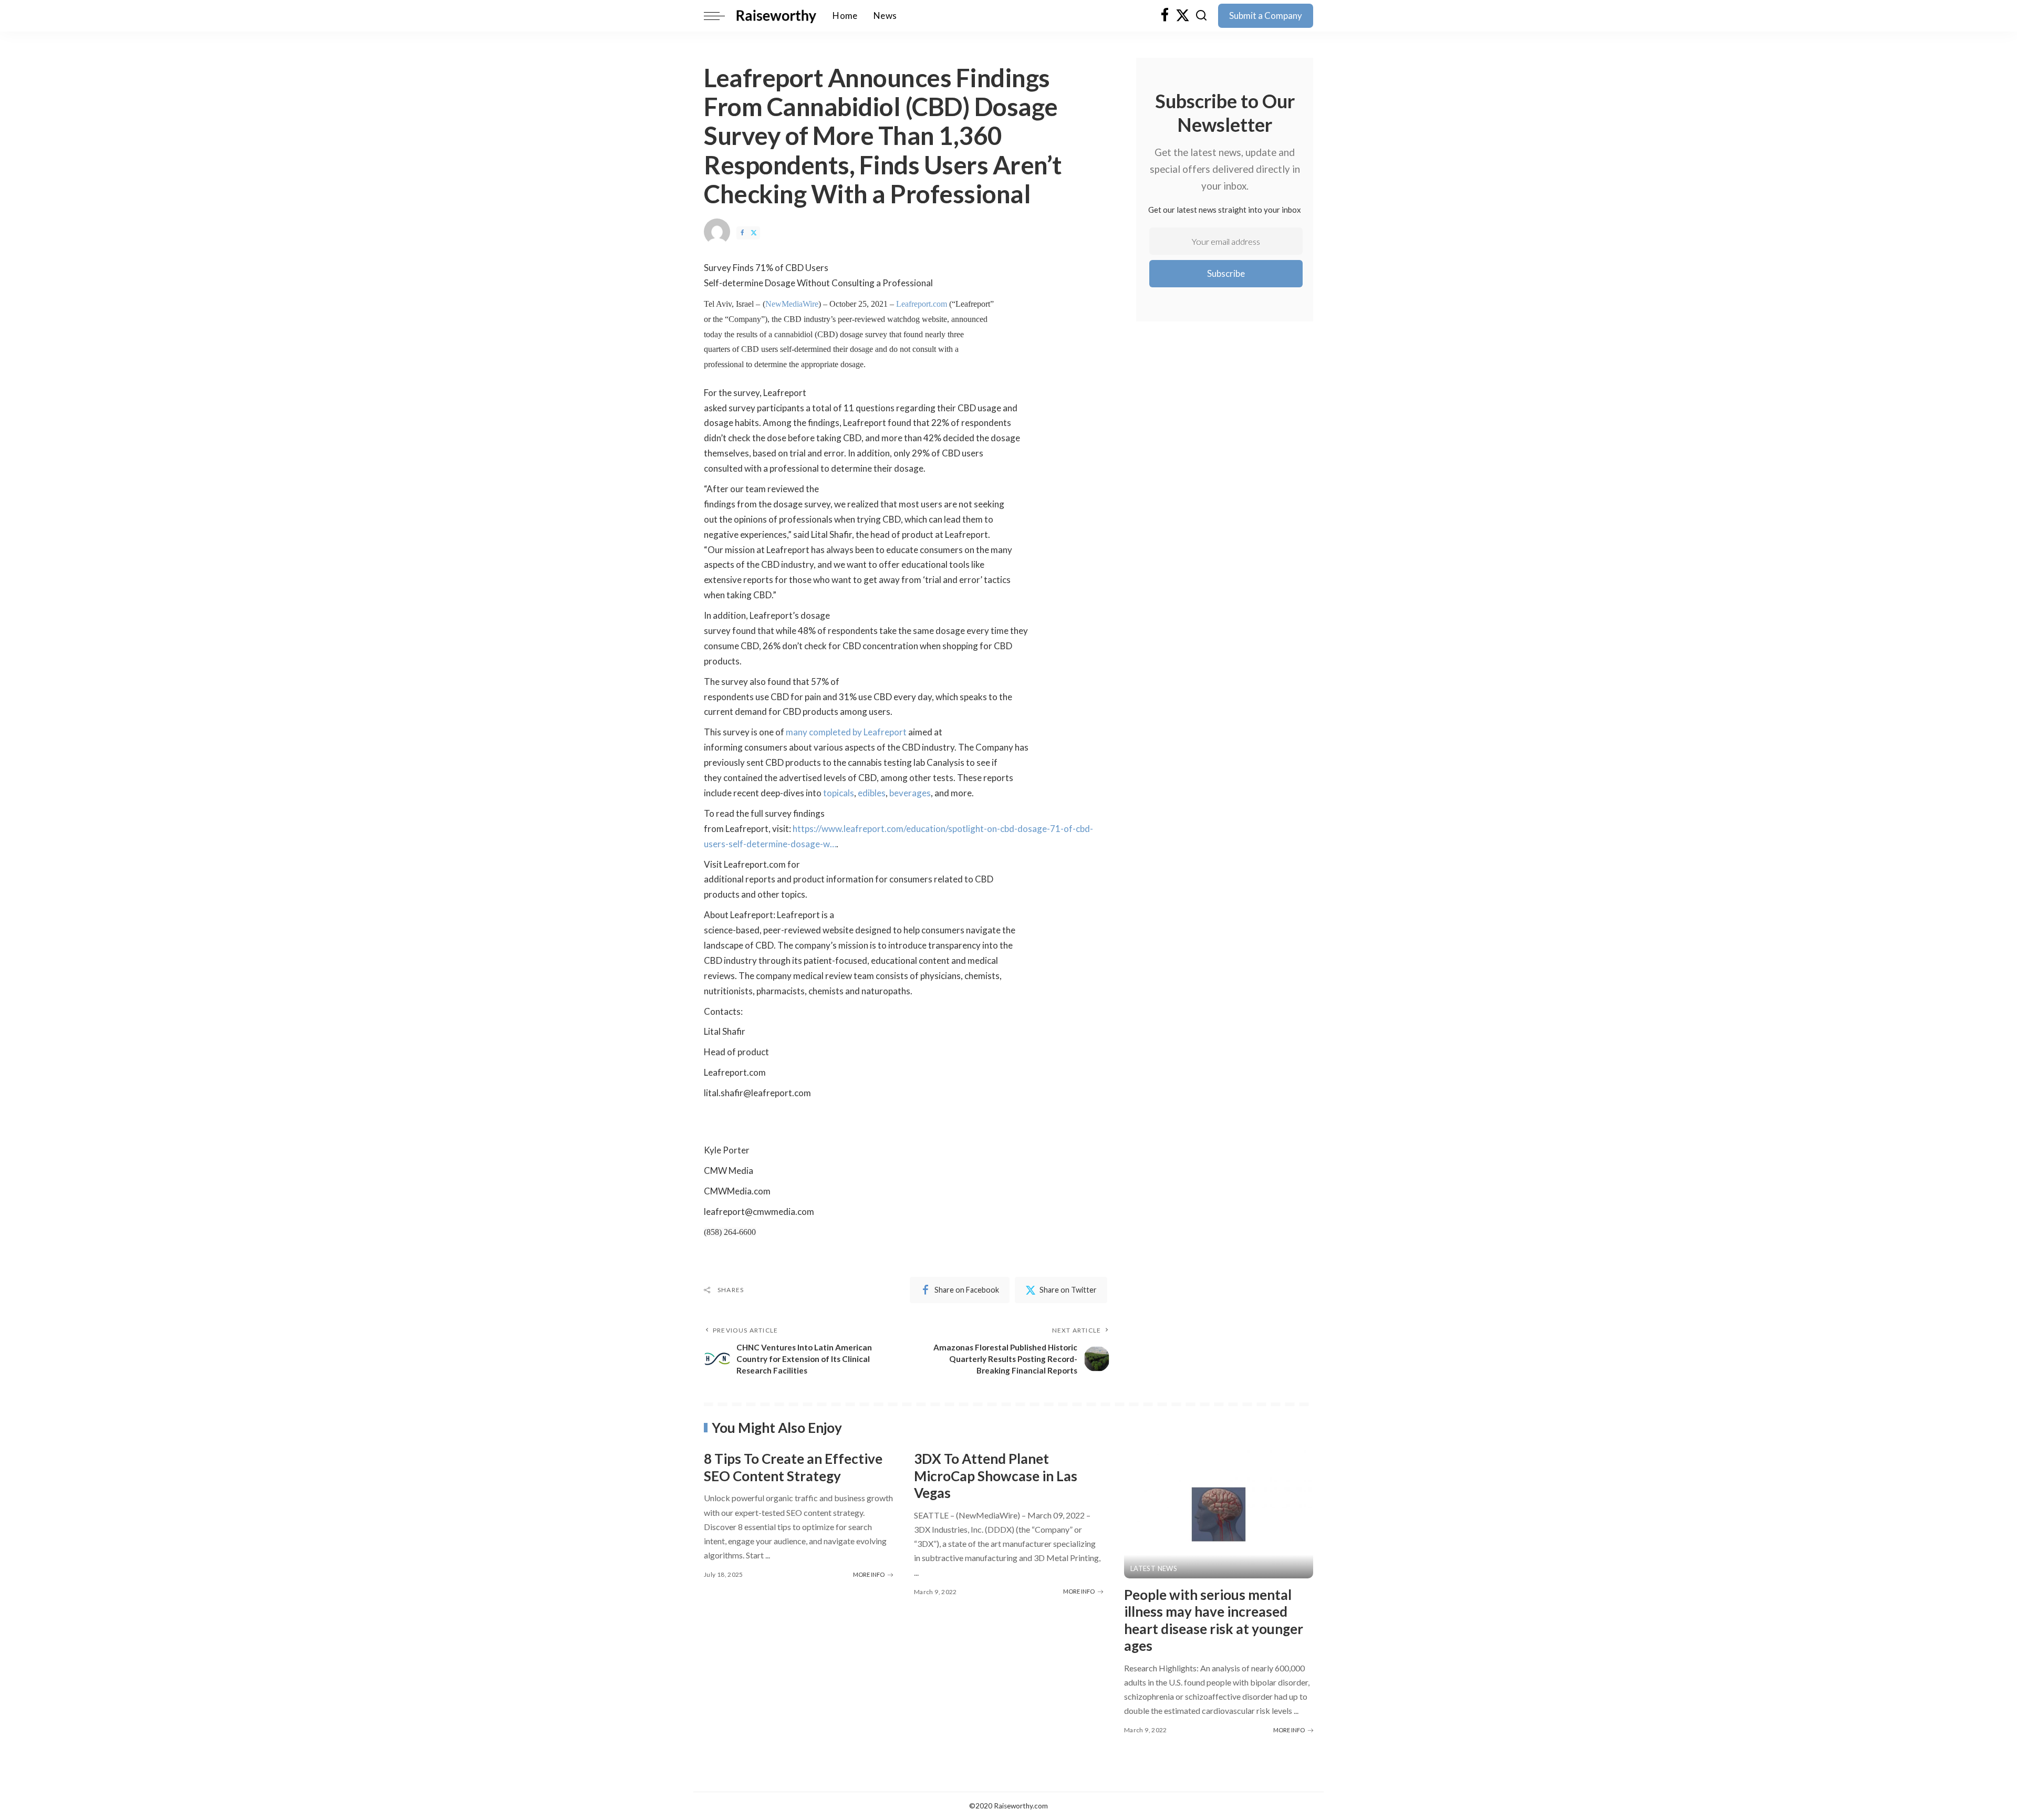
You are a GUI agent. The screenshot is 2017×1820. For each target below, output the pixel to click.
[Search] (1201, 16)
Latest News (1154, 1569)
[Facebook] (1165, 16)
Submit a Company (1266, 15)
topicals (839, 793)
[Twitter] (1183, 16)
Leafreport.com (922, 304)
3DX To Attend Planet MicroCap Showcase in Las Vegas (996, 1476)
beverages (910, 793)
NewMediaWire (792, 304)
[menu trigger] (720, 16)
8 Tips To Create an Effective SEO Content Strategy (793, 1467)
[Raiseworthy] (776, 16)
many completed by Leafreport (846, 732)
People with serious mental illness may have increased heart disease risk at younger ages (1214, 1620)
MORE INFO (869, 1574)
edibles (872, 793)
